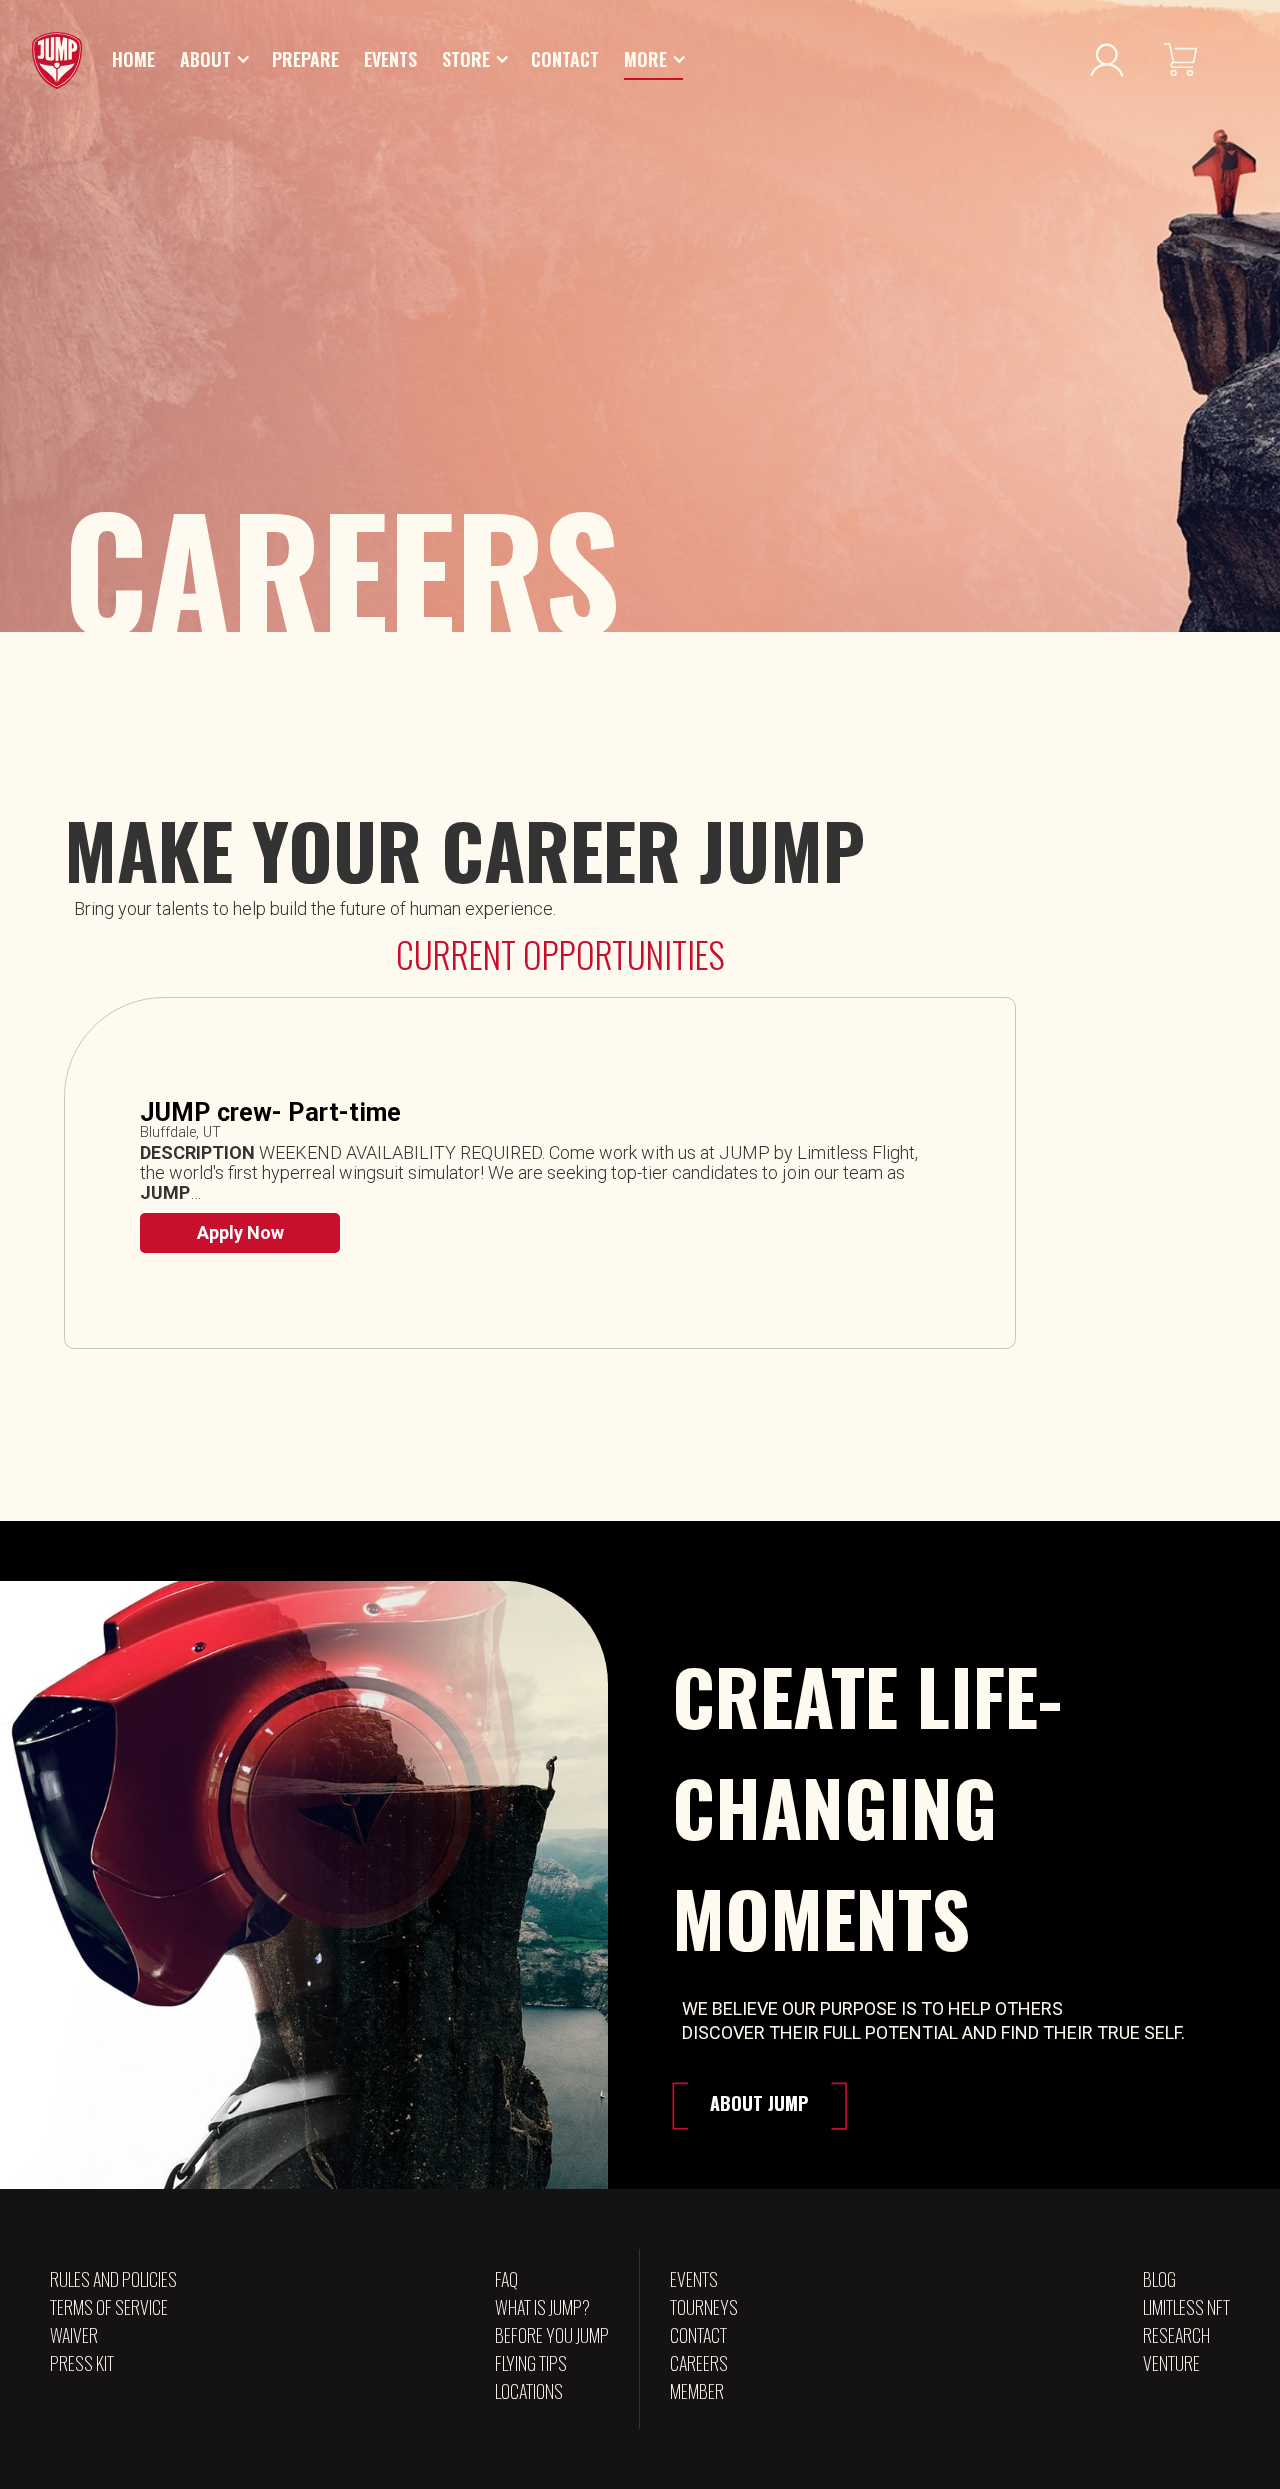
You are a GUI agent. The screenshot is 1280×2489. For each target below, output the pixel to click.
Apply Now (240, 1232)
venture (1171, 2363)
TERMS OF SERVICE (109, 2307)
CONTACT (698, 2335)
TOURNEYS (704, 2307)
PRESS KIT (82, 2363)
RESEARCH (1176, 2335)
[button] (216, 60)
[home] (57, 60)
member (697, 2391)
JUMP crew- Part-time (270, 1113)
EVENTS (694, 2279)
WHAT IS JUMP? (542, 2307)
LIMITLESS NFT (1186, 2307)
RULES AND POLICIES (113, 2279)
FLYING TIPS (531, 2363)
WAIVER (74, 2335)
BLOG (1159, 2279)
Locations (529, 2391)
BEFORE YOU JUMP (552, 2335)
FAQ (506, 2279)
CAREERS (699, 2363)
